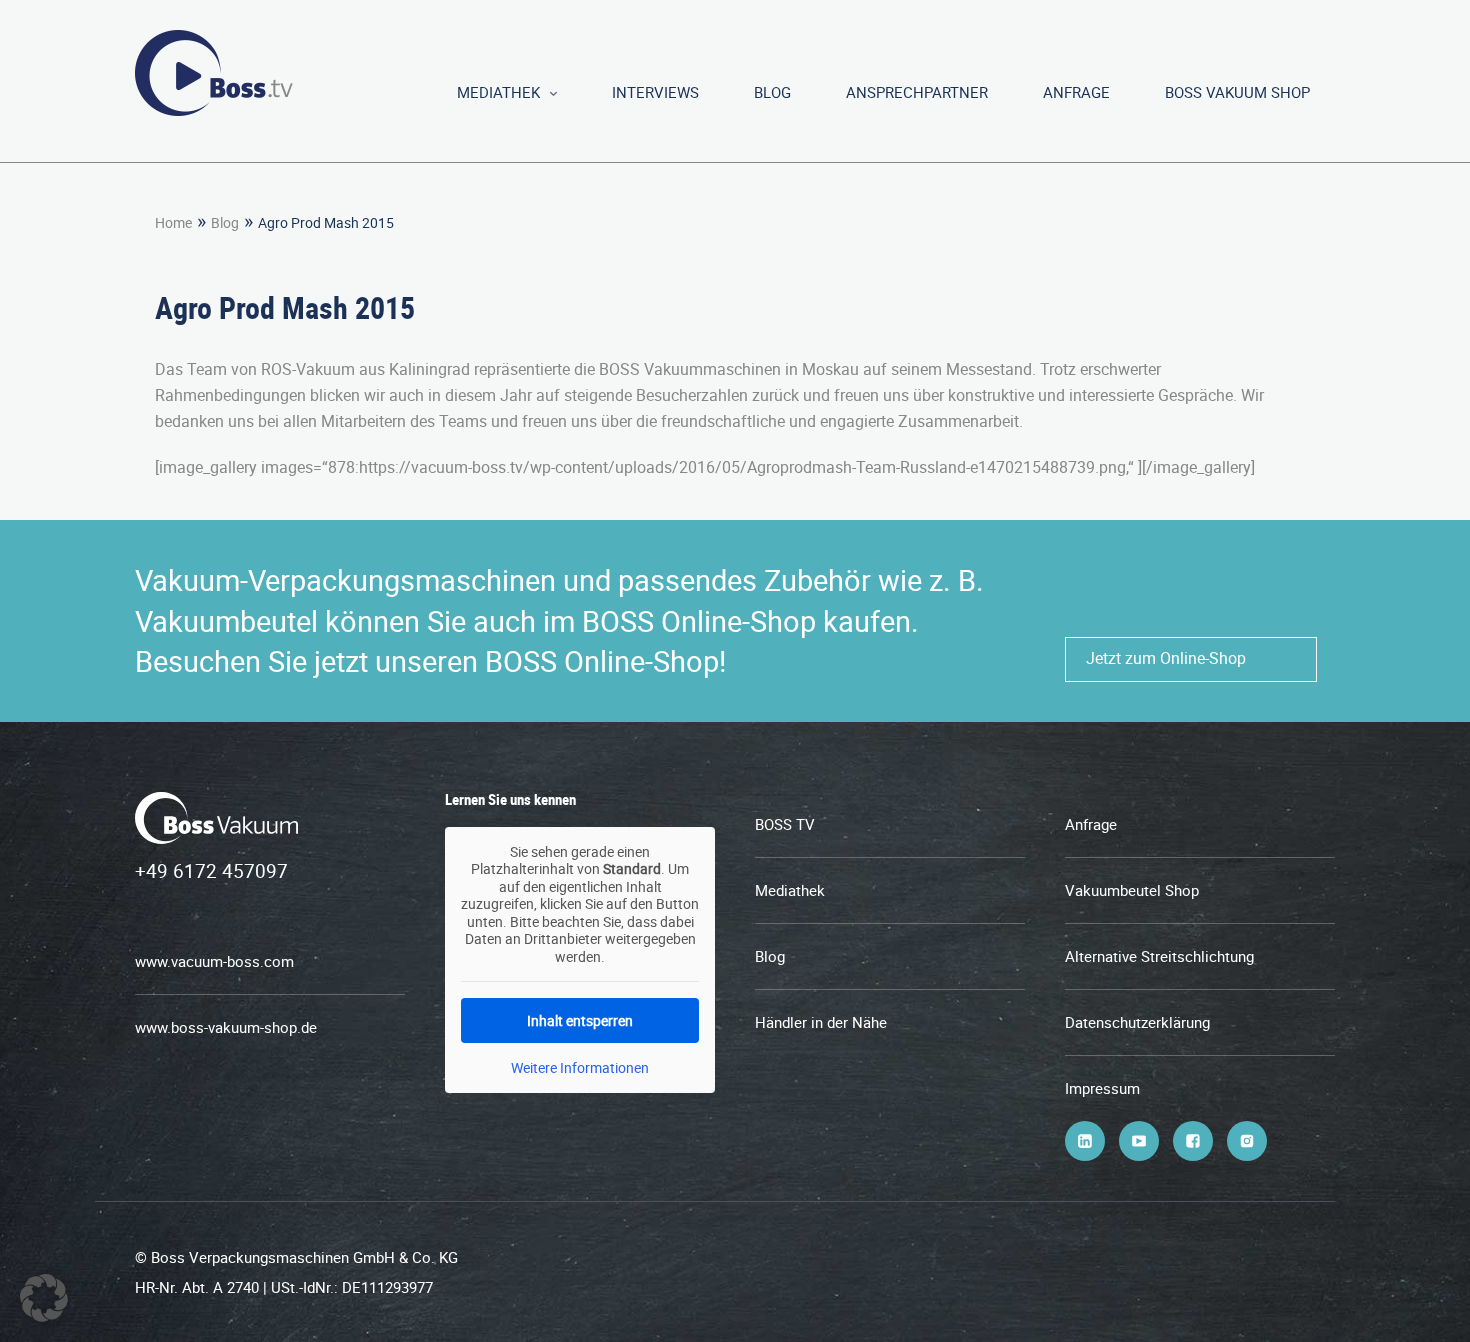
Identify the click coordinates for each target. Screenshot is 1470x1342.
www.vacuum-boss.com (214, 961)
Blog (772, 92)
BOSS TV (785, 824)
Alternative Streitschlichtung (1159, 956)
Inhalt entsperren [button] (580, 1020)
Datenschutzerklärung (1137, 1022)
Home (173, 222)
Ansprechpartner (917, 92)
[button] (44, 1298)
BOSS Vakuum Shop (1237, 92)
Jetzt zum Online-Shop (1166, 658)
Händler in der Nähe (821, 1022)
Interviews (655, 92)
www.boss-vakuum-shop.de (226, 1027)
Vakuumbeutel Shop (1132, 890)
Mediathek (498, 92)
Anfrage (1076, 92)
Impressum (1102, 1088)
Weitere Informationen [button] (580, 1068)
